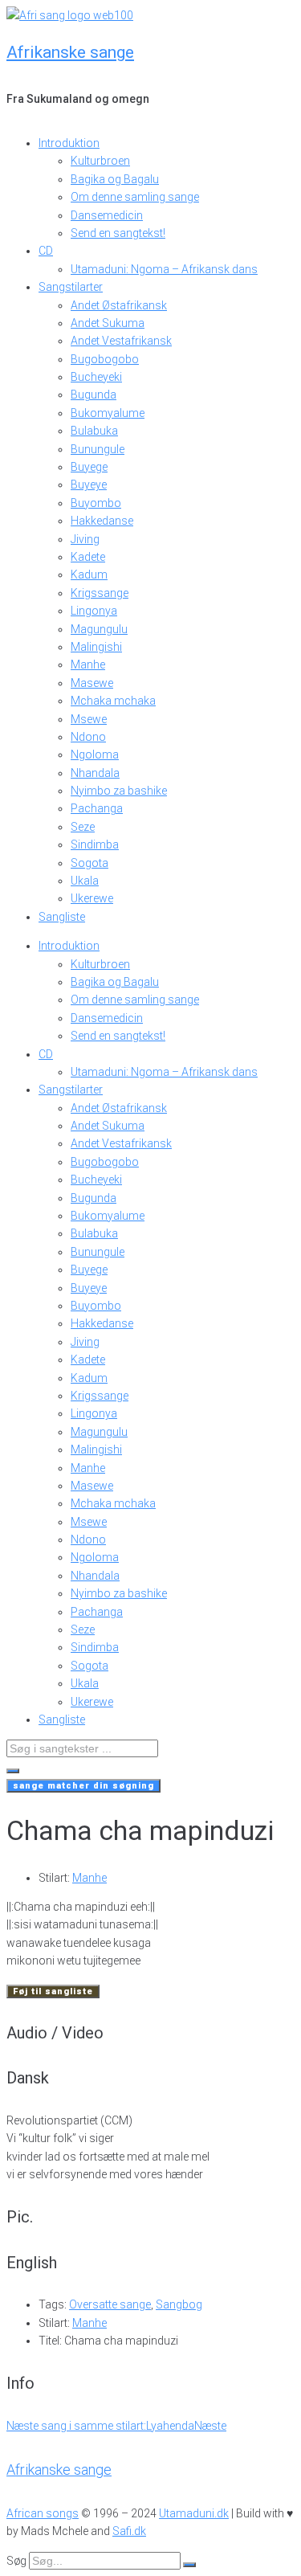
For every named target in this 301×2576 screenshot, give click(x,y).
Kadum (89, 574)
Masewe (92, 683)
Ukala (85, 881)
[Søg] (189, 2565)
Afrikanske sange (70, 52)
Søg (16, 2561)
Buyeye (89, 485)
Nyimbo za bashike (119, 791)
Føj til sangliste (53, 1991)
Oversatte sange (110, 2304)
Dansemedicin (107, 215)
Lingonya (94, 611)
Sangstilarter (71, 287)
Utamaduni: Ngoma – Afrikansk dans (164, 269)
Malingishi (96, 647)
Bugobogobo (105, 359)
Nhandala (95, 773)
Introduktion (69, 143)
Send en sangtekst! (118, 233)
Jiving (85, 539)
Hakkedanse (102, 521)
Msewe (89, 719)
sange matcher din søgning (83, 1786)
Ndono (88, 737)
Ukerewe (92, 898)
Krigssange (100, 593)
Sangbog (179, 2304)
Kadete (88, 557)
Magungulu (99, 629)
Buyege (89, 467)
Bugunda (94, 395)
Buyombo (96, 503)
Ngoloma (95, 754)
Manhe (88, 664)
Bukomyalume (108, 413)
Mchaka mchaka (113, 701)
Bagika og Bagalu (115, 179)
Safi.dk (129, 2531)
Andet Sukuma (108, 323)
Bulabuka (94, 431)
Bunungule (98, 449)
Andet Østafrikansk (119, 305)
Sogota (89, 863)
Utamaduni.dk (194, 2513)
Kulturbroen (100, 161)
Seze (83, 827)
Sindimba (95, 844)
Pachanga (97, 808)
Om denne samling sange (135, 197)
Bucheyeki (96, 377)
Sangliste (62, 917)
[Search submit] (13, 1771)
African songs (43, 2513)
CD (46, 251)
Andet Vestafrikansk (121, 341)
